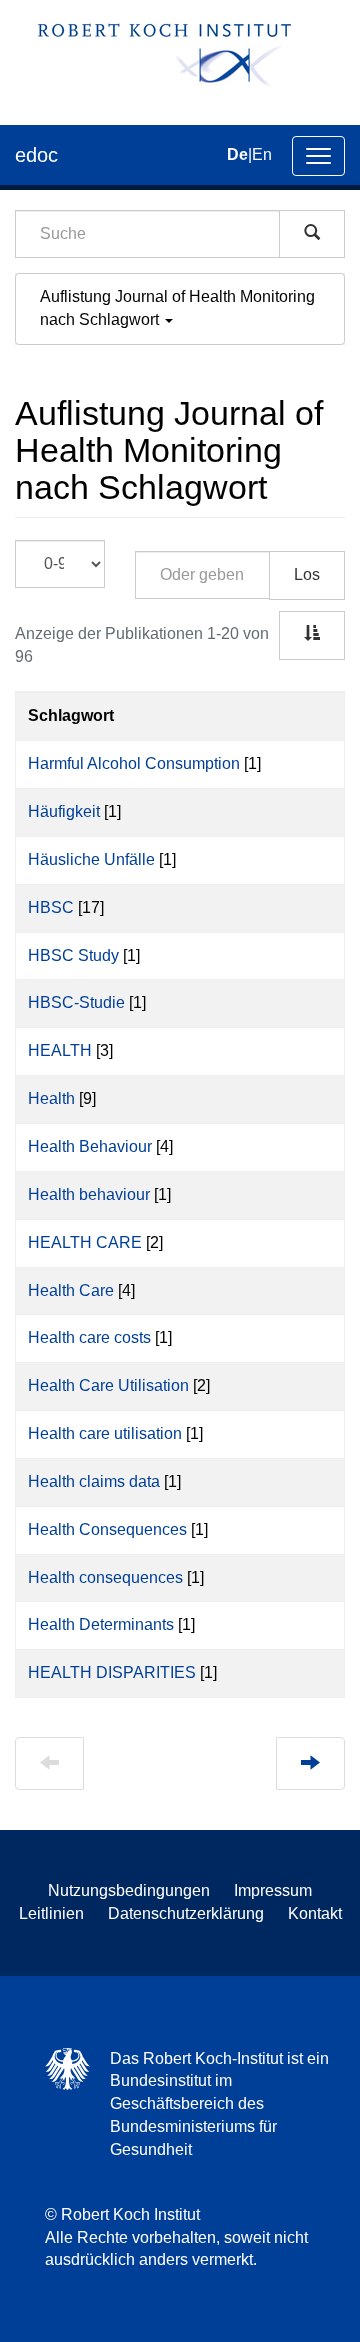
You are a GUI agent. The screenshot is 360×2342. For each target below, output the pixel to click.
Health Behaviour (90, 1146)
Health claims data (94, 1481)
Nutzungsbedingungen (129, 1890)
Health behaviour (89, 1194)
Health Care (71, 1290)
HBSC (51, 907)
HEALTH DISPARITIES (112, 1672)
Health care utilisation (105, 1433)
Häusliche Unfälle (91, 859)
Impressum (273, 1890)
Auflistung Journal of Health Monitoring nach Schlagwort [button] (177, 308)
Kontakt (315, 1913)
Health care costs (89, 1337)
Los (307, 574)
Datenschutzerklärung (186, 1913)
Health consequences (105, 1577)
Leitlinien (51, 1913)
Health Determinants (101, 1624)
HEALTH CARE (85, 1242)
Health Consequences (107, 1529)
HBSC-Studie (76, 1002)
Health (51, 1098)
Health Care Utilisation (108, 1385)
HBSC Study (73, 955)
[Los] (312, 234)
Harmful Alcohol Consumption (134, 763)
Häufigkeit (64, 811)
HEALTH (60, 1050)
